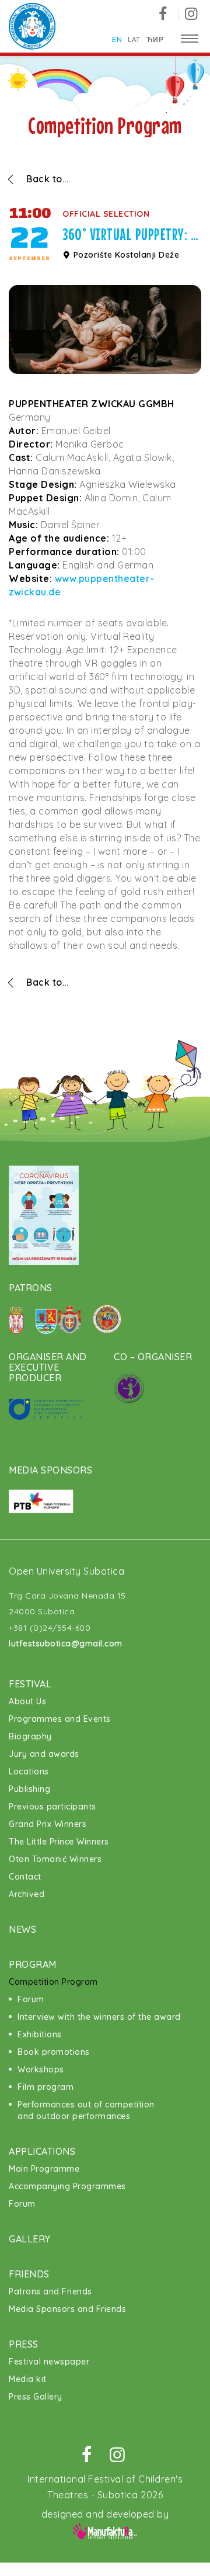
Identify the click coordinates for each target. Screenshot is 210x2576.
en (117, 39)
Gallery (30, 2239)
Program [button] (33, 1964)
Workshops (41, 2069)
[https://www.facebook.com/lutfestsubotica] (167, 14)
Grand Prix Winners (48, 1824)
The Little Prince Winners (59, 1842)
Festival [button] (30, 1684)
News (22, 1929)
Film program (45, 2087)
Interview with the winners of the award (99, 2017)
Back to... (47, 179)
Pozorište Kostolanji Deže (125, 255)
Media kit (28, 2379)
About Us (27, 1701)
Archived (27, 1894)
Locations (29, 1771)
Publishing (29, 1789)
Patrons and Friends (50, 2291)
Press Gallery (36, 2397)
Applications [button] (42, 2151)
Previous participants (52, 1807)
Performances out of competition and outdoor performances (86, 2110)
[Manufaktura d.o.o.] (105, 2530)
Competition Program (53, 1982)
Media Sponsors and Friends (67, 2309)
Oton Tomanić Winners (55, 1859)
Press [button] (24, 2344)
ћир (155, 39)
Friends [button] (29, 2274)
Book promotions (54, 2052)
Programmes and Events (60, 1719)
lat (134, 39)
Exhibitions (40, 2034)
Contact (25, 1877)
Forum (31, 1999)
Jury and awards (44, 1754)
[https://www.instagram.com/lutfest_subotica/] (191, 14)
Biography (30, 1736)
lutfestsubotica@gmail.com (66, 1644)
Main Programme (44, 2169)
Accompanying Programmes (67, 2186)
